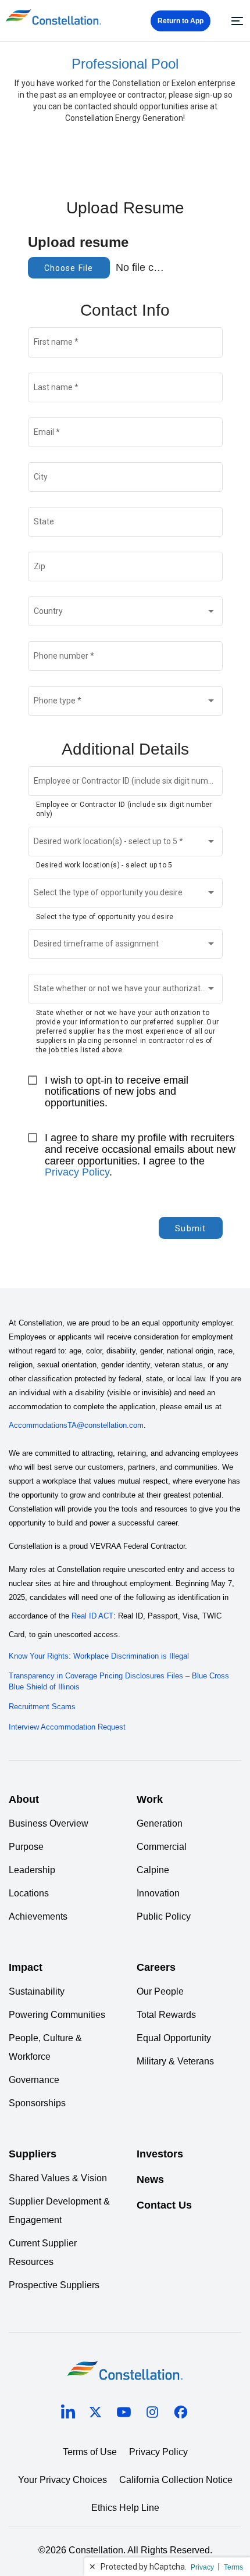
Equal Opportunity (174, 2038)
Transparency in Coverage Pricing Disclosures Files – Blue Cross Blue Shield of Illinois (119, 1681)
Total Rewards (166, 2015)
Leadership (32, 1870)
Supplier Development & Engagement (59, 2211)
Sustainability (37, 1991)
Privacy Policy (77, 1172)
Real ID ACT (92, 1616)
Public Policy (164, 1916)
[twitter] (95, 2414)
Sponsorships (37, 2103)
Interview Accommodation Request (67, 1727)
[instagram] (152, 2414)
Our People (160, 1991)
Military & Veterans (175, 2061)
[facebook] (181, 2414)
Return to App (181, 21)
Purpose (26, 1847)
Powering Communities (57, 2015)
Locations (29, 1893)
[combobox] (125, 613)
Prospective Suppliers (54, 2285)
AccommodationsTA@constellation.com (76, 1425)
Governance (34, 2080)
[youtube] (124, 2414)
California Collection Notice (176, 2480)
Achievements (38, 1916)
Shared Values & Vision (58, 2178)
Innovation (158, 1893)
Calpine (153, 1870)
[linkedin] (68, 2414)
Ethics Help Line (125, 2508)
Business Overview (49, 1823)
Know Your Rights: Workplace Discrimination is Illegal (99, 1656)
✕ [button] (92, 2567)
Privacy (202, 2567)
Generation (160, 1823)
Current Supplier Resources (43, 2252)
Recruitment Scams (42, 1707)
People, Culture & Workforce (45, 2047)
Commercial (162, 1847)
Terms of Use (90, 2452)
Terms (233, 2567)
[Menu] (235, 21)
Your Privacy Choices (63, 2480)
